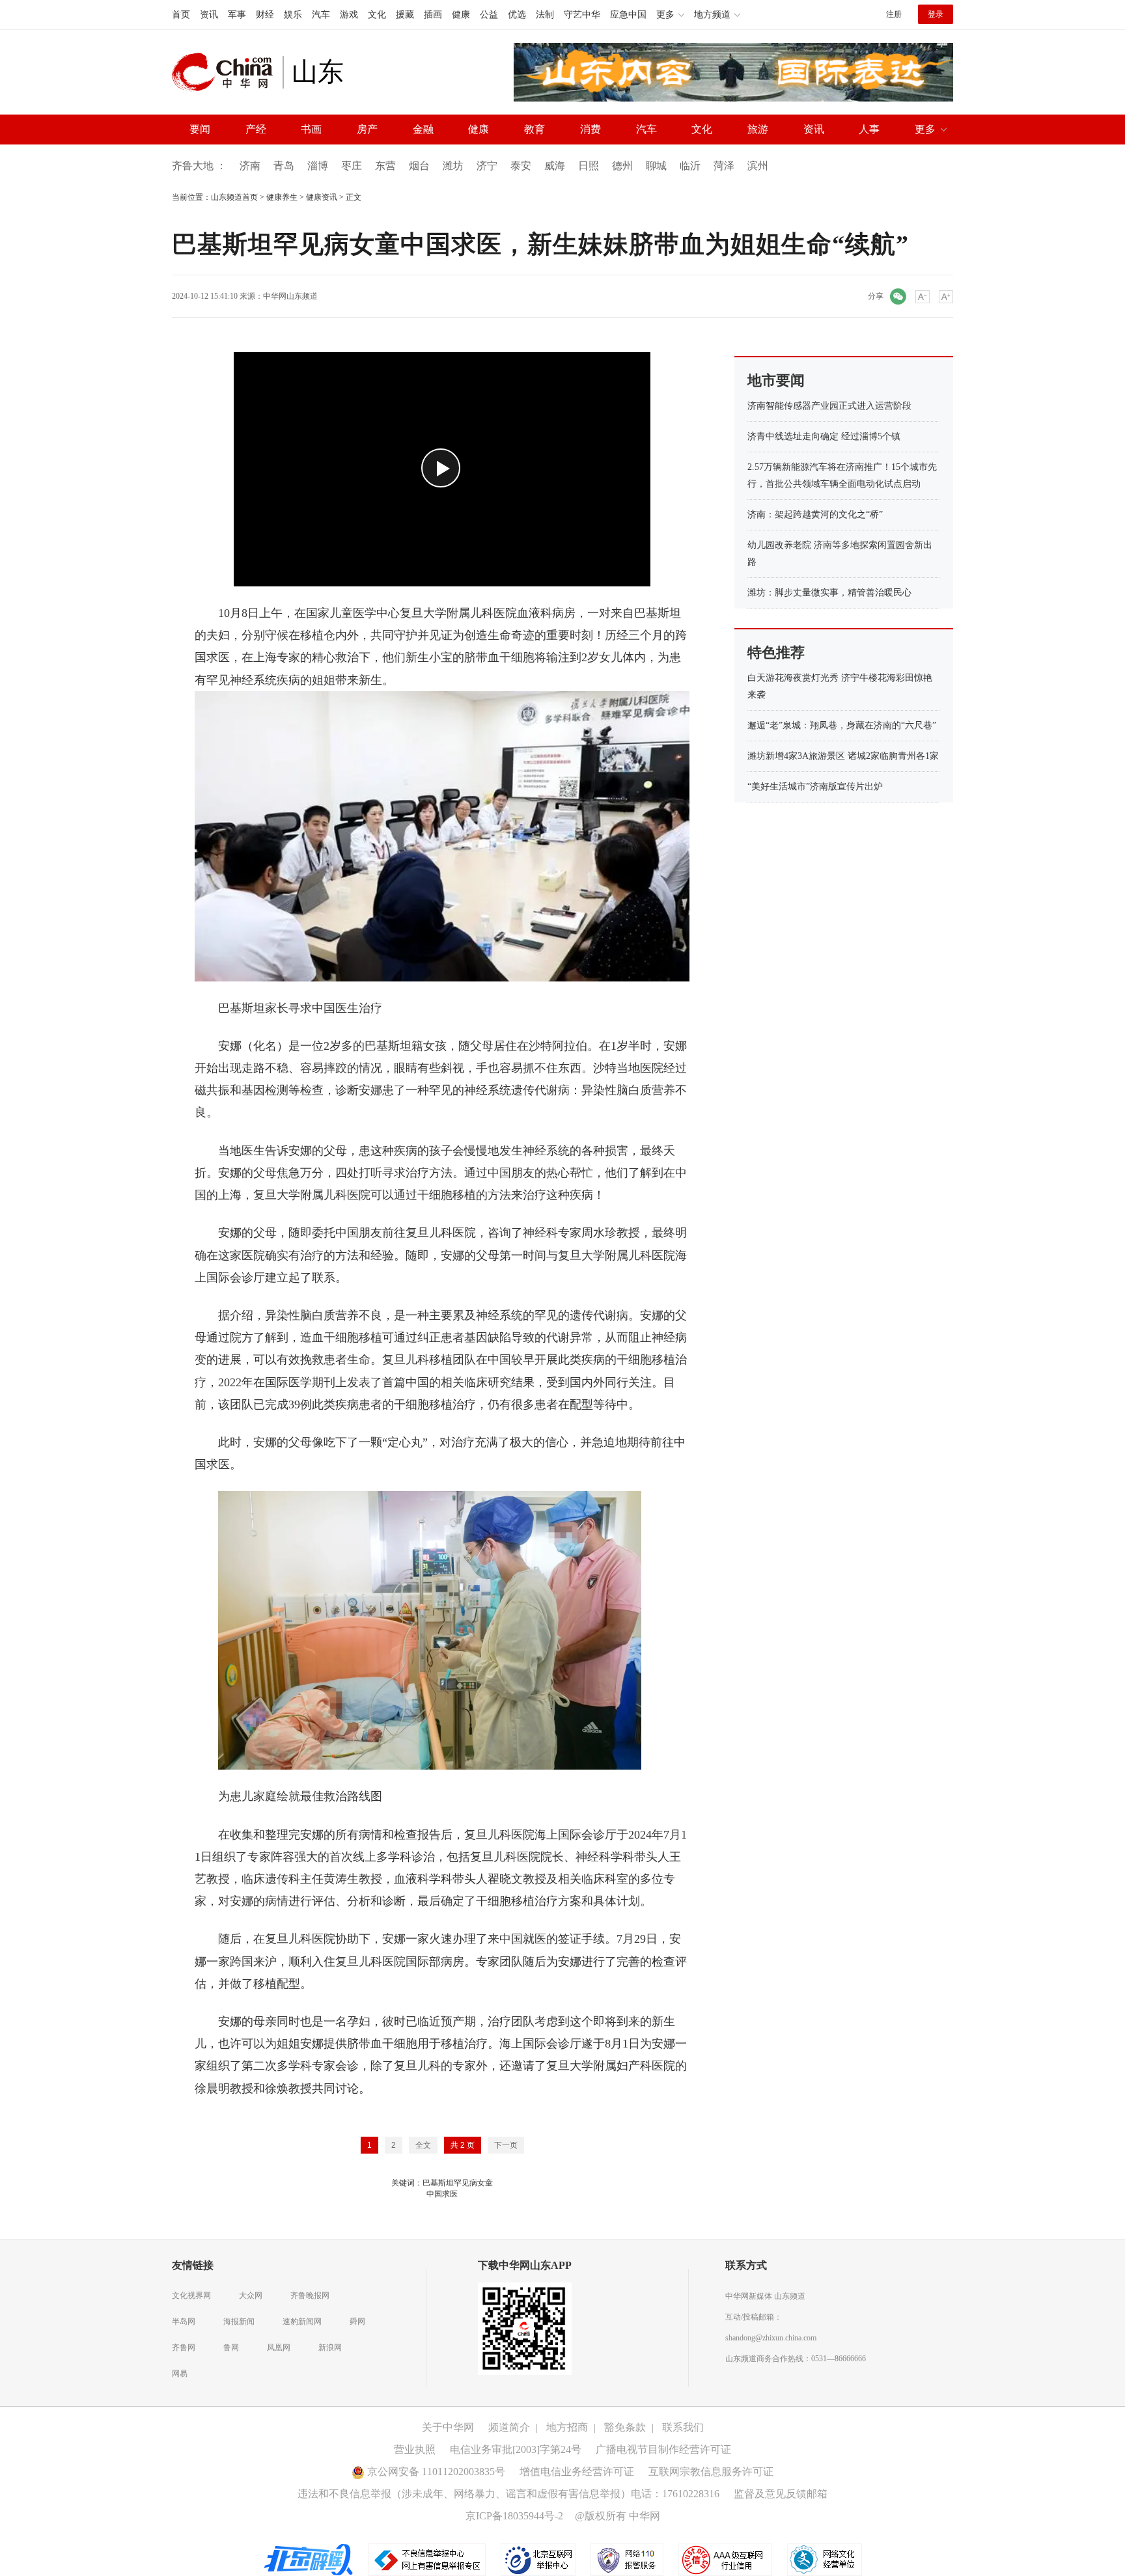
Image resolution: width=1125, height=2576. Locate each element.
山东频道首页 (234, 197)
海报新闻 (239, 2322)
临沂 (690, 166)
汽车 (321, 15)
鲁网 (231, 2348)
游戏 (349, 15)
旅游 (758, 129)
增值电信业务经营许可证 (577, 2472)
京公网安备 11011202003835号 (435, 2472)
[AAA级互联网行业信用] (725, 2559)
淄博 (318, 166)
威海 (555, 166)
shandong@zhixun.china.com (771, 2338)
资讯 (209, 15)
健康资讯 (322, 197)
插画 (433, 15)
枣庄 (352, 166)
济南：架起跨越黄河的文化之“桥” (815, 514)
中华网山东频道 (290, 296)
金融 (423, 129)
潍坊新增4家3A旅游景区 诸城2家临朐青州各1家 (843, 756)
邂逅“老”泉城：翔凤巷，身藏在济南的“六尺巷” (842, 725)
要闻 (200, 129)
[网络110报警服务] (628, 2559)
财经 (265, 15)
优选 (517, 15)
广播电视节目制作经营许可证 (663, 2449)
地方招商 (567, 2427)
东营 (385, 166)
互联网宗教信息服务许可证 (711, 2472)
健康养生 (282, 197)
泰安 (521, 166)
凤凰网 (279, 2348)
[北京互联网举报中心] (539, 2559)
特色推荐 (776, 652)
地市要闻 (776, 380)
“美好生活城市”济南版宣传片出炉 (815, 787)
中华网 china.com (227, 72)
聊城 (656, 166)
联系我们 (683, 2427)
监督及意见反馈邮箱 (781, 2494)
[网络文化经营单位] (825, 2559)
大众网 (251, 2295)
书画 (311, 129)
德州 (622, 166)
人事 (869, 129)
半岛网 (184, 2322)
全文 (423, 2145)
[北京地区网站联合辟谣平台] (309, 2559)
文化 (377, 15)
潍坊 (453, 166)
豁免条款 (625, 2427)
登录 (936, 14)
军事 (237, 15)
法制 (545, 15)
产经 (256, 129)
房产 (367, 129)
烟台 (419, 166)
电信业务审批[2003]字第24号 (516, 2449)
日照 (589, 166)
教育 (535, 129)
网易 (180, 2374)
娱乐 (293, 15)
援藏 (405, 15)
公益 (489, 15)
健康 (461, 15)
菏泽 (724, 166)
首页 (181, 15)
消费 (590, 129)
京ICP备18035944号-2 (514, 2516)
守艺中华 (582, 15)
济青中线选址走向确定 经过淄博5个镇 (824, 436)
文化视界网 (191, 2295)
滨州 (758, 166)
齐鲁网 (184, 2348)
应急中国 (628, 15)
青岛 (284, 166)
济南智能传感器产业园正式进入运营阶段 (829, 406)
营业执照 (415, 2449)
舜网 (357, 2322)
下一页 (506, 2145)
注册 (894, 14)
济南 (250, 166)
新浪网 (330, 2348)
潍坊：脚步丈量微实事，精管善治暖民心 (829, 593)
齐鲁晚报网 (310, 2295)
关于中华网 (448, 2427)
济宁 (487, 166)
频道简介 (509, 2427)
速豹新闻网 (302, 2322)
